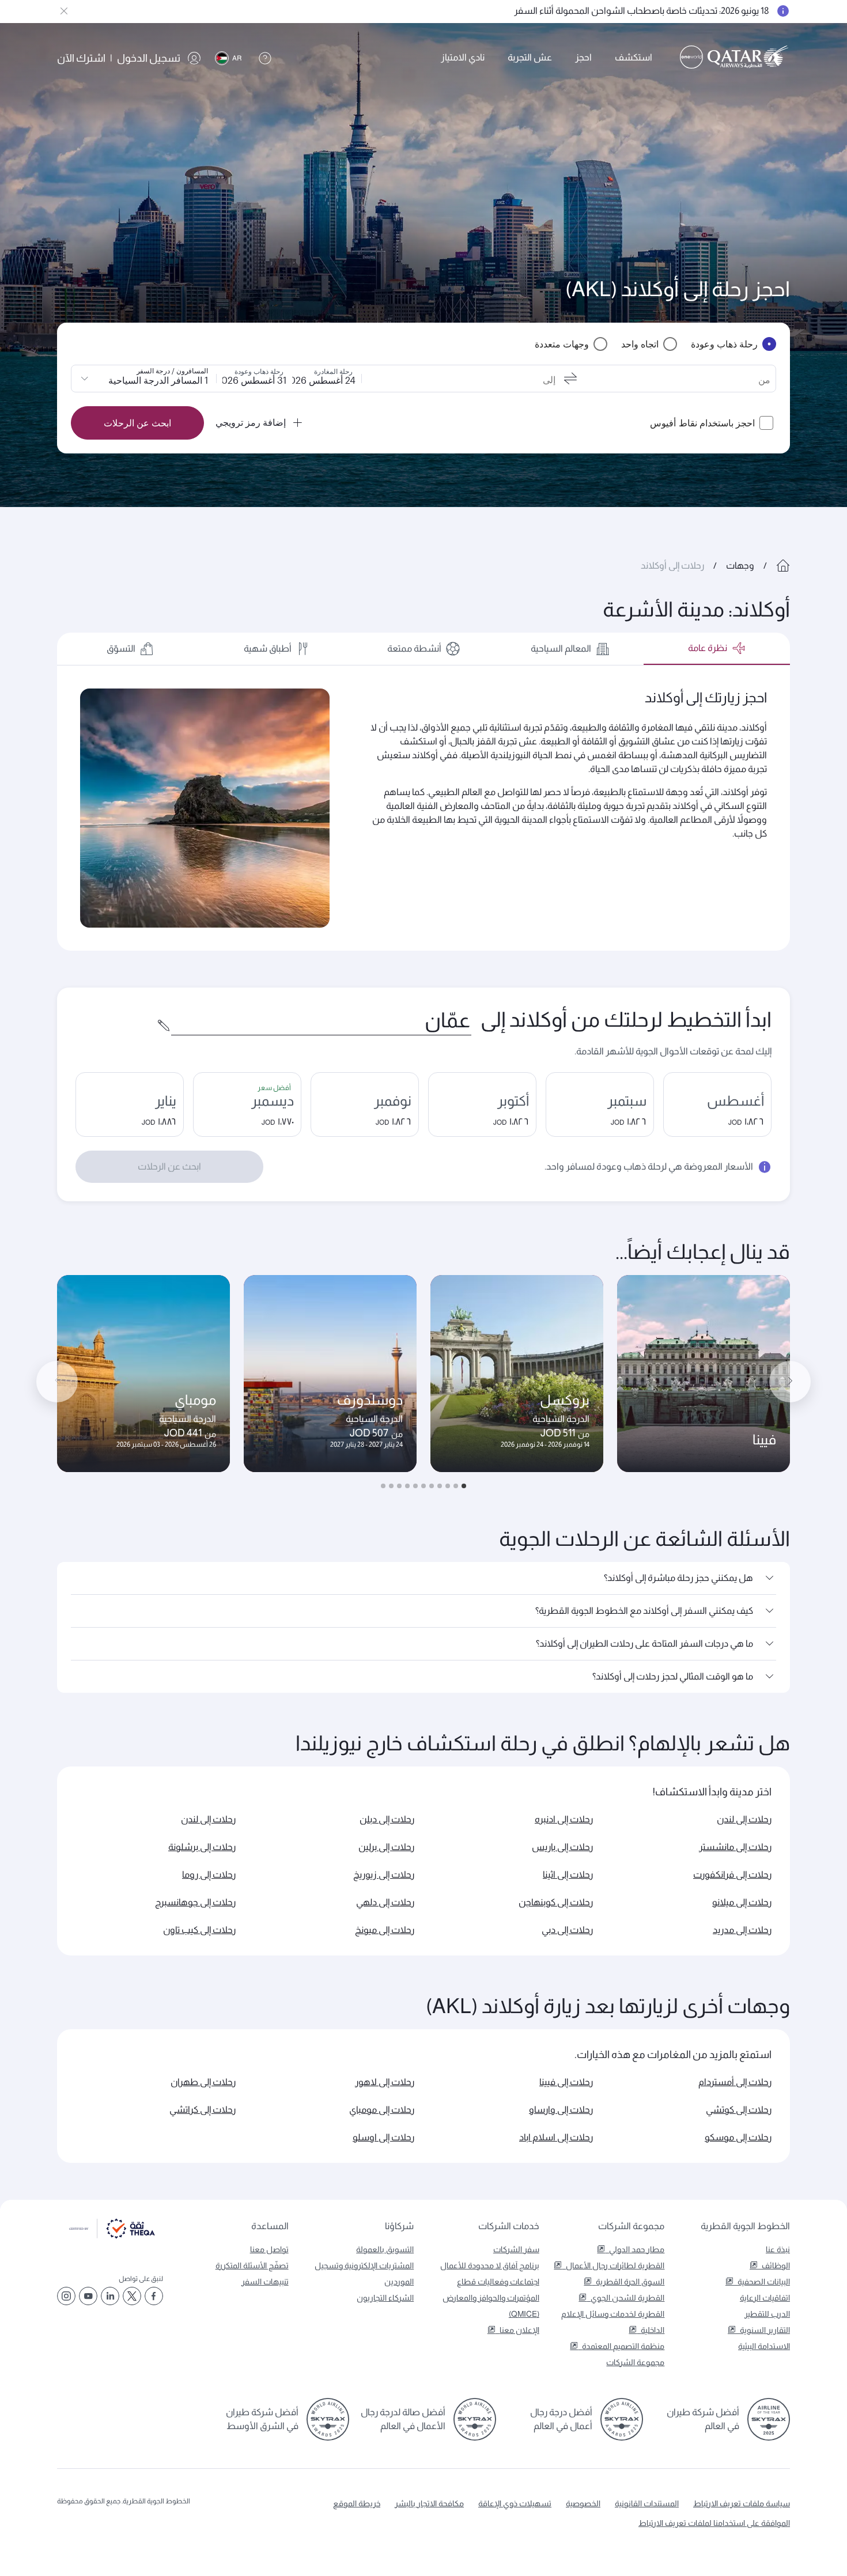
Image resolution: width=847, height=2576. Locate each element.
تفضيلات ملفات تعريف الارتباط (251, 2538)
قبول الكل (139, 2538)
